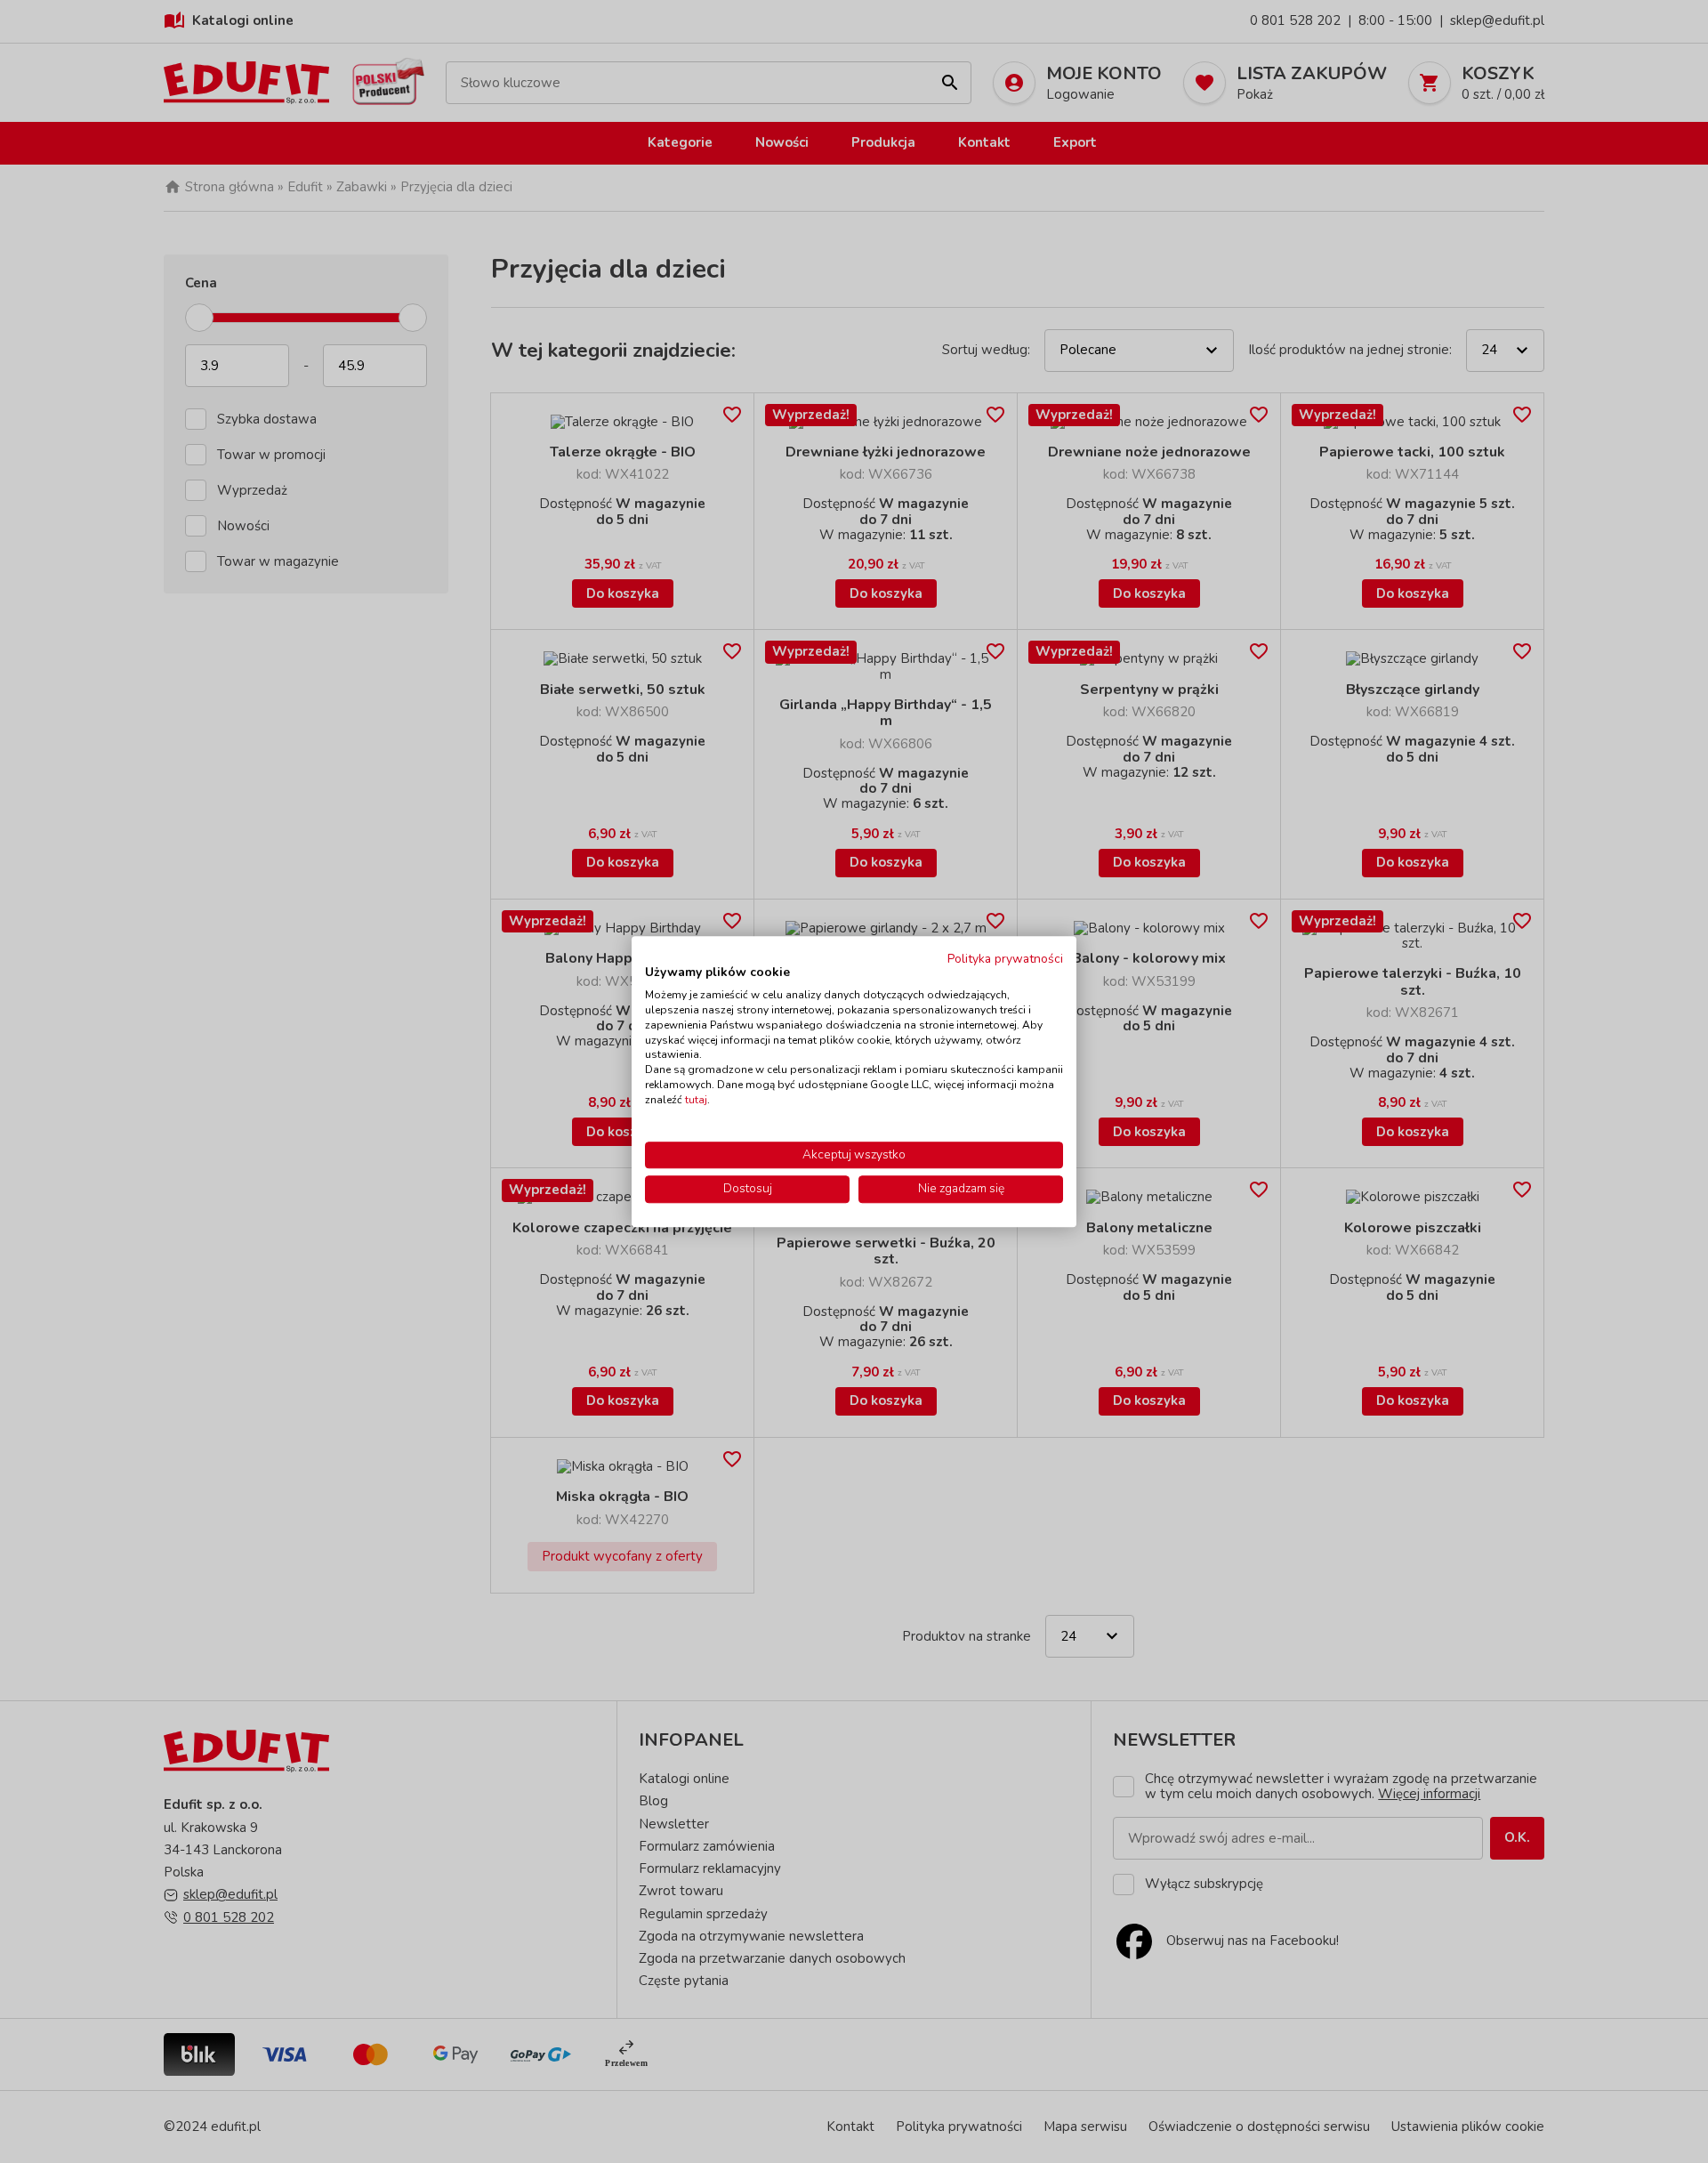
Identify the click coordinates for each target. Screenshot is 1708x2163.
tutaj (696, 1100)
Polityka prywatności (1005, 959)
